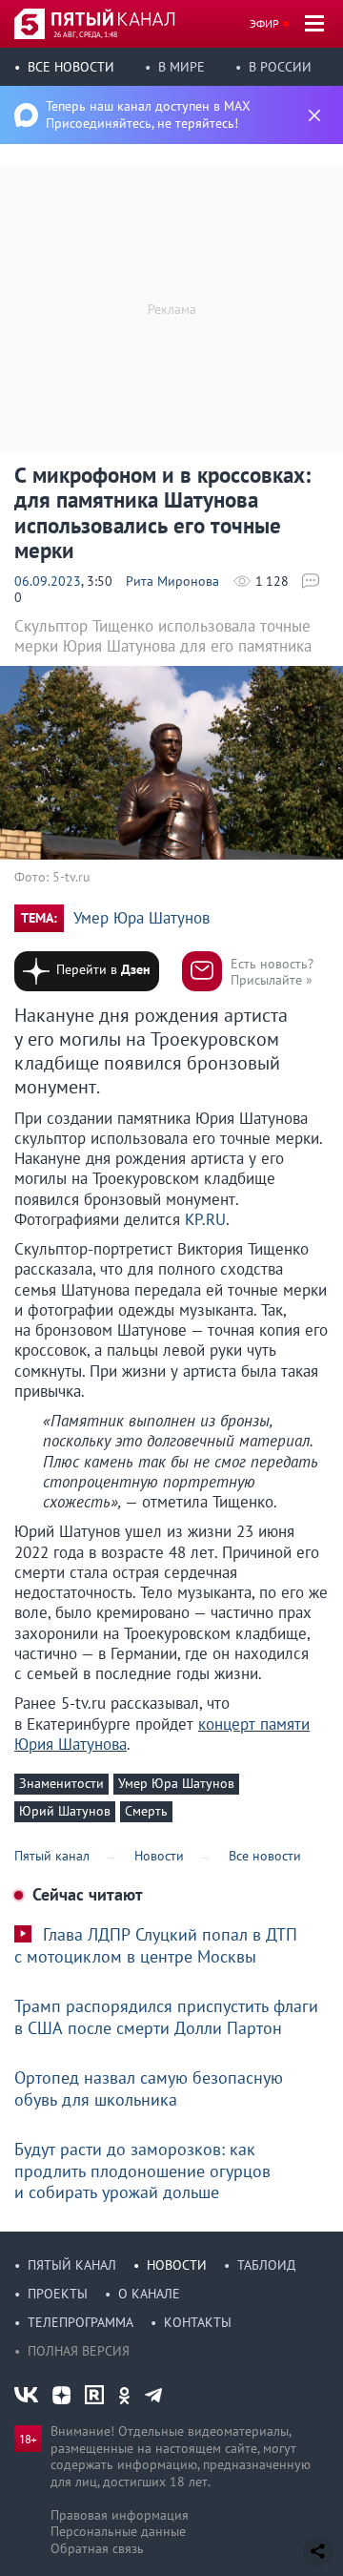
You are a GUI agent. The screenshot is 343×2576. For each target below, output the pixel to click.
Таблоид (266, 2265)
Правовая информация (120, 2515)
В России (280, 67)
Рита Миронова (172, 581)
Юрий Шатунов (65, 1811)
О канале (149, 2294)
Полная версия (79, 2351)
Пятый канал (72, 2265)
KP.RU (205, 1219)
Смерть (146, 1811)
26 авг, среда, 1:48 (85, 34)
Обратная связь (97, 2548)
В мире (182, 67)
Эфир (264, 23)
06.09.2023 (48, 581)
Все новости (71, 67)
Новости (177, 2265)
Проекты (58, 2294)
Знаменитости (61, 1783)
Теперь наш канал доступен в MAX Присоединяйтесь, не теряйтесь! (148, 114)
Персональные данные (118, 2531)
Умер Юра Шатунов (141, 918)
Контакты (198, 2322)
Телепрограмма (81, 2322)
